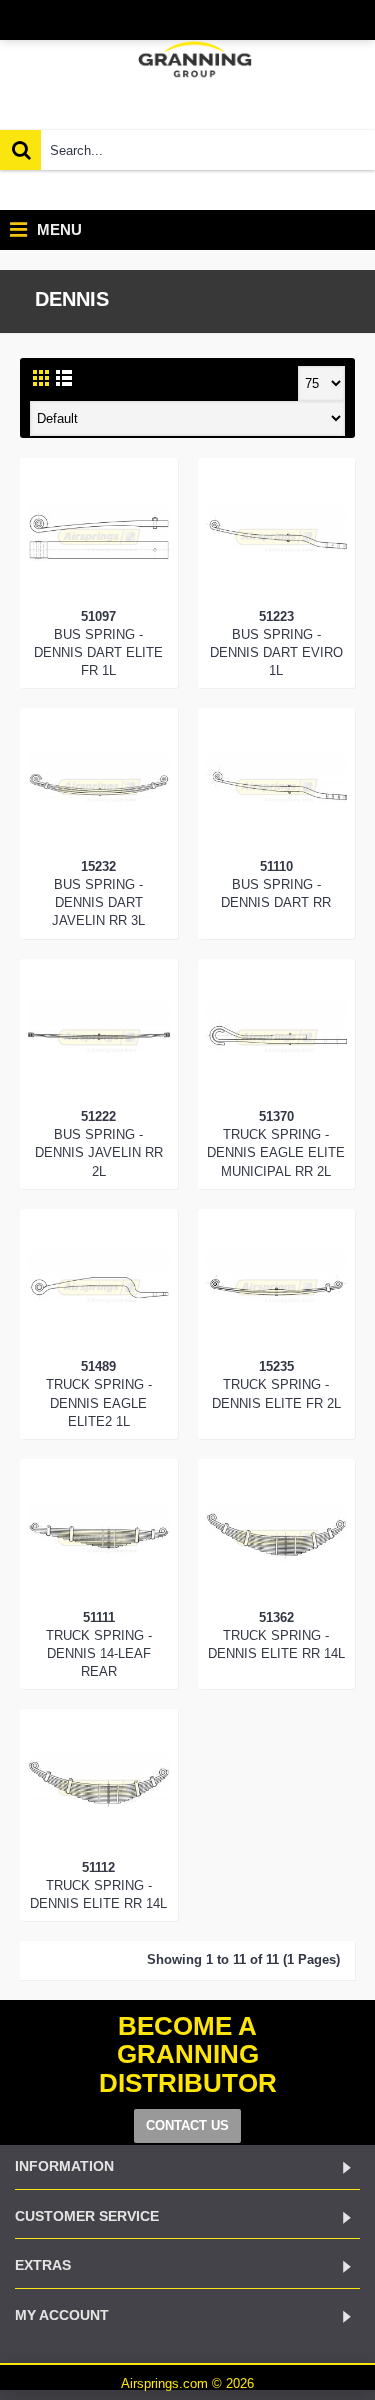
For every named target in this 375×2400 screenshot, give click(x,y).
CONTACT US (187, 2125)
